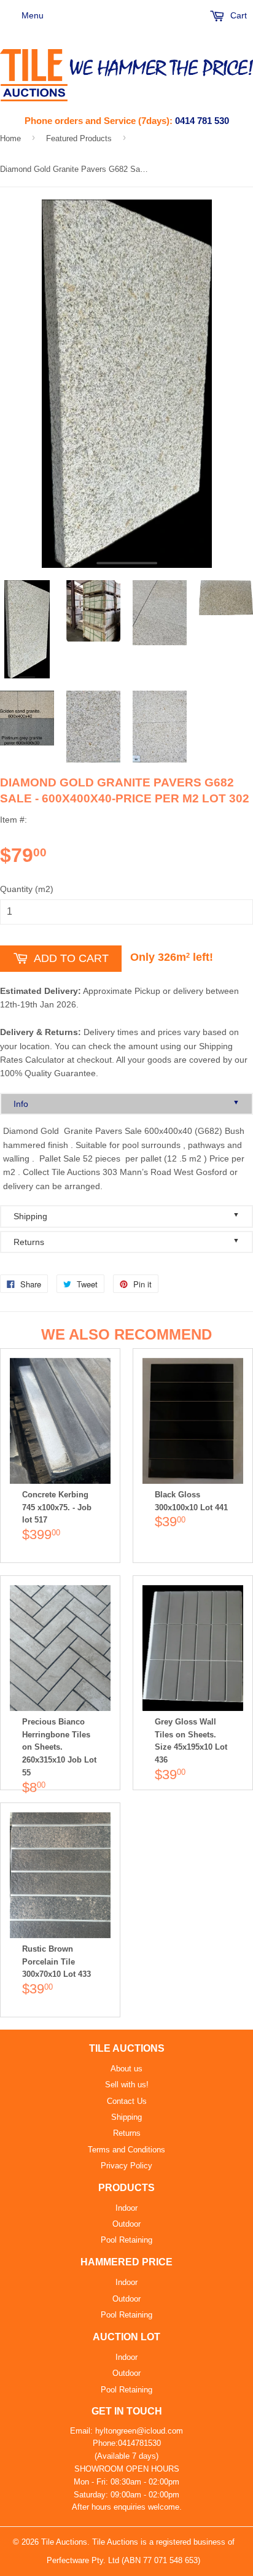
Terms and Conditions (126, 2150)
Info (126, 1104)
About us (126, 2069)
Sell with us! (127, 2085)
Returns (126, 1242)
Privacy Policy (126, 2166)
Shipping (126, 1216)
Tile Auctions (64, 2542)
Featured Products (79, 138)
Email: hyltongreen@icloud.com (126, 2431)
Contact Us (127, 2101)
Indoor (126, 2208)
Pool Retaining (126, 2240)
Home (10, 138)
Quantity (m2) (27, 889)
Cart (237, 15)
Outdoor (126, 2224)
